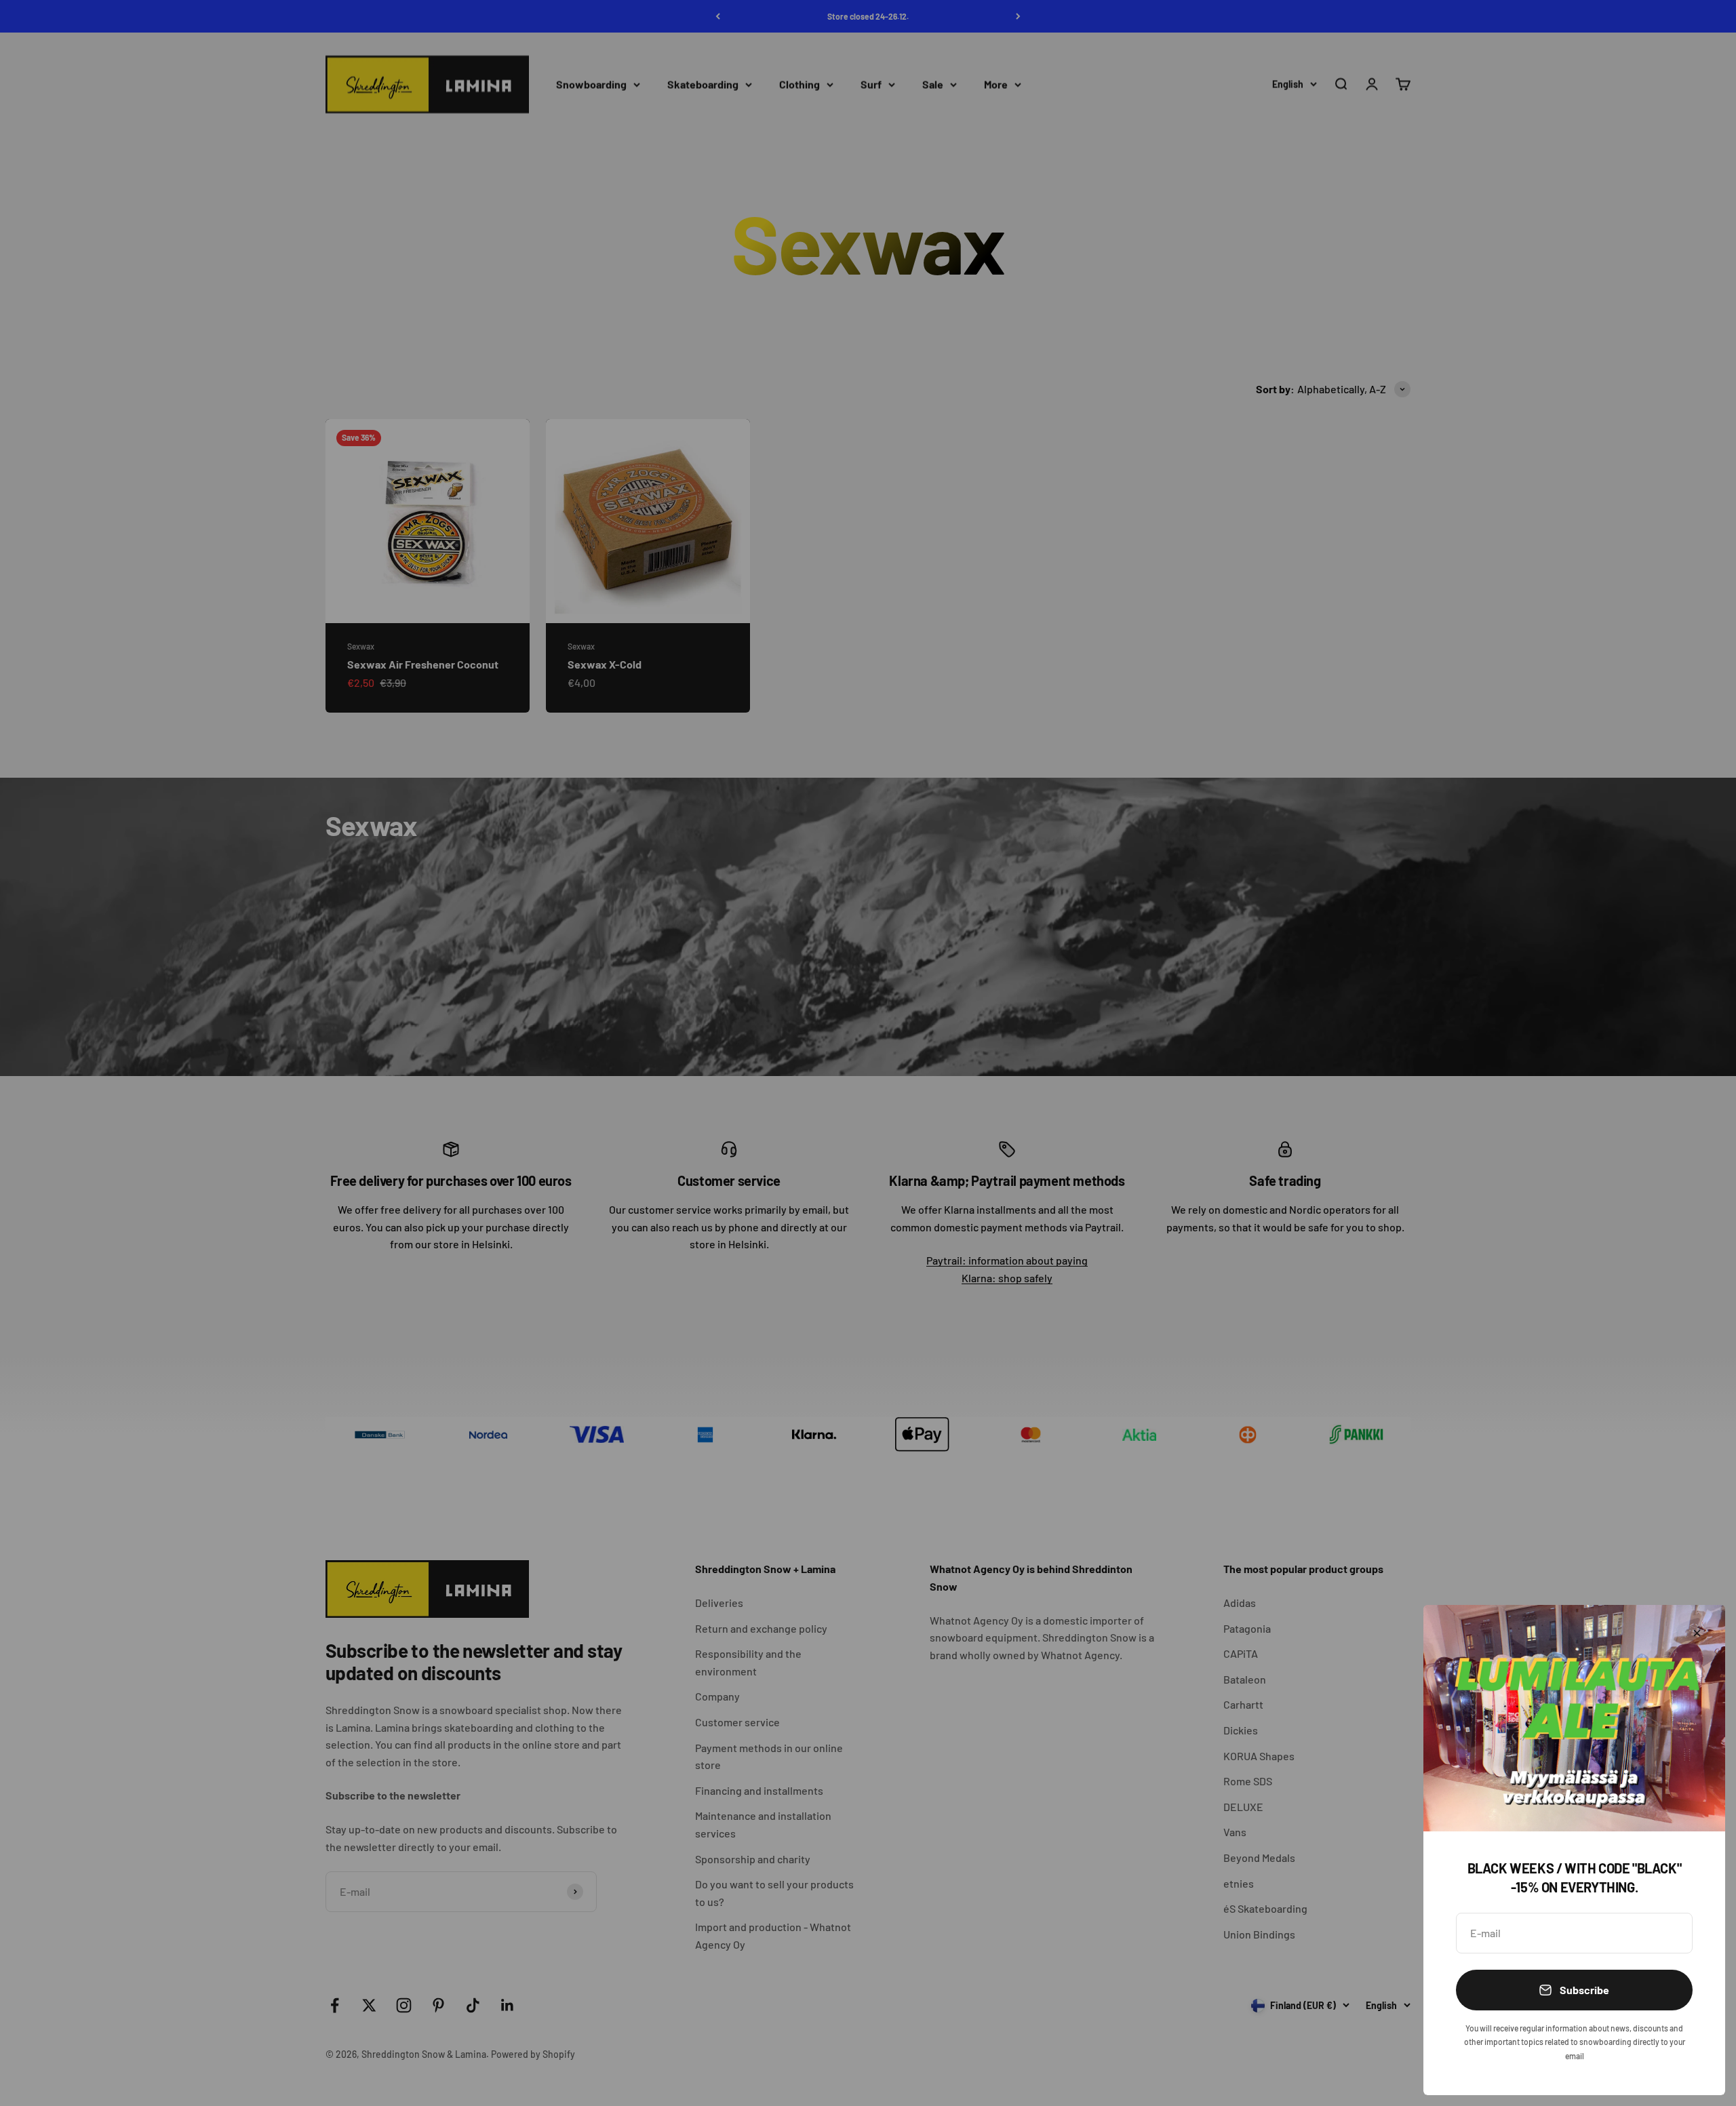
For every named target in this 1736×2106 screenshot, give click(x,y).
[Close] (1697, 1633)
